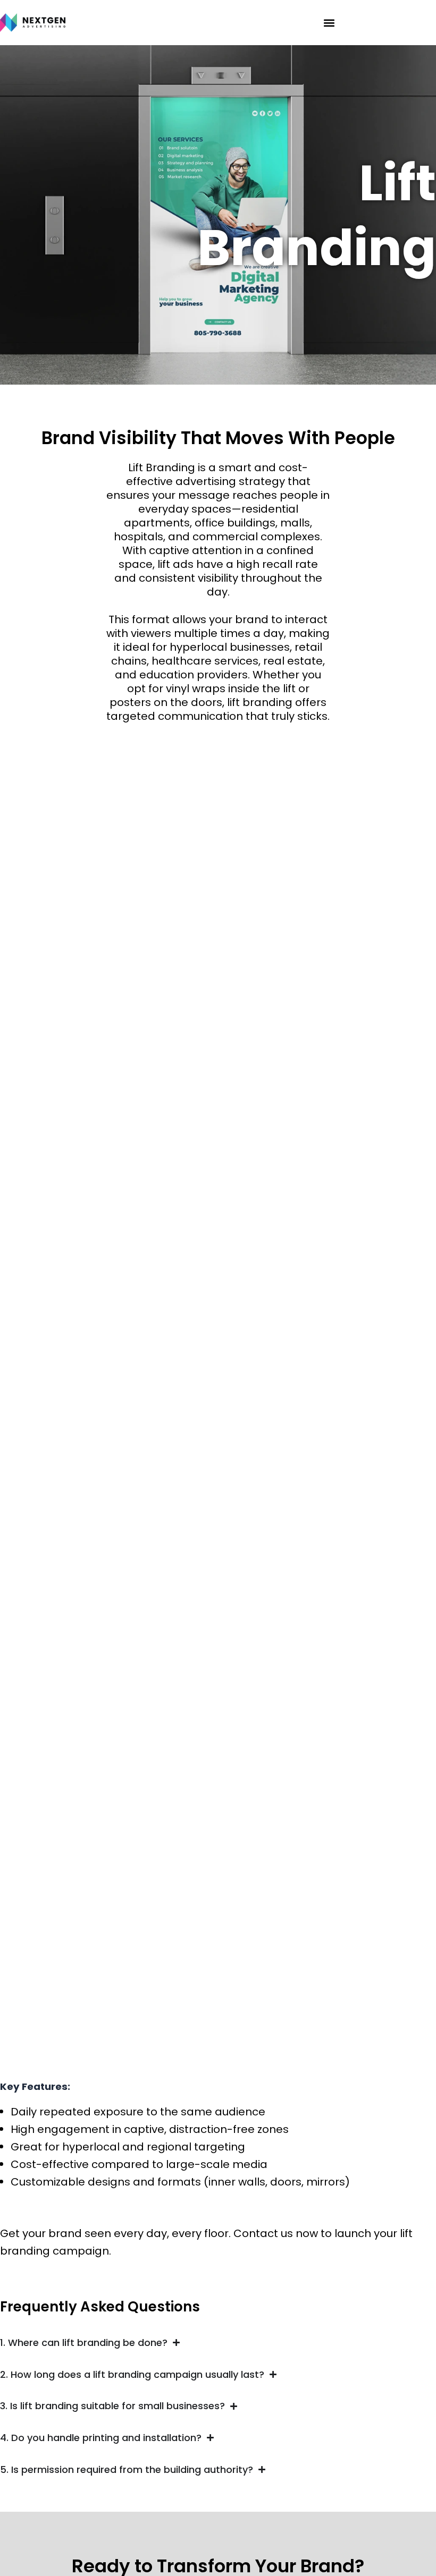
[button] (329, 23)
